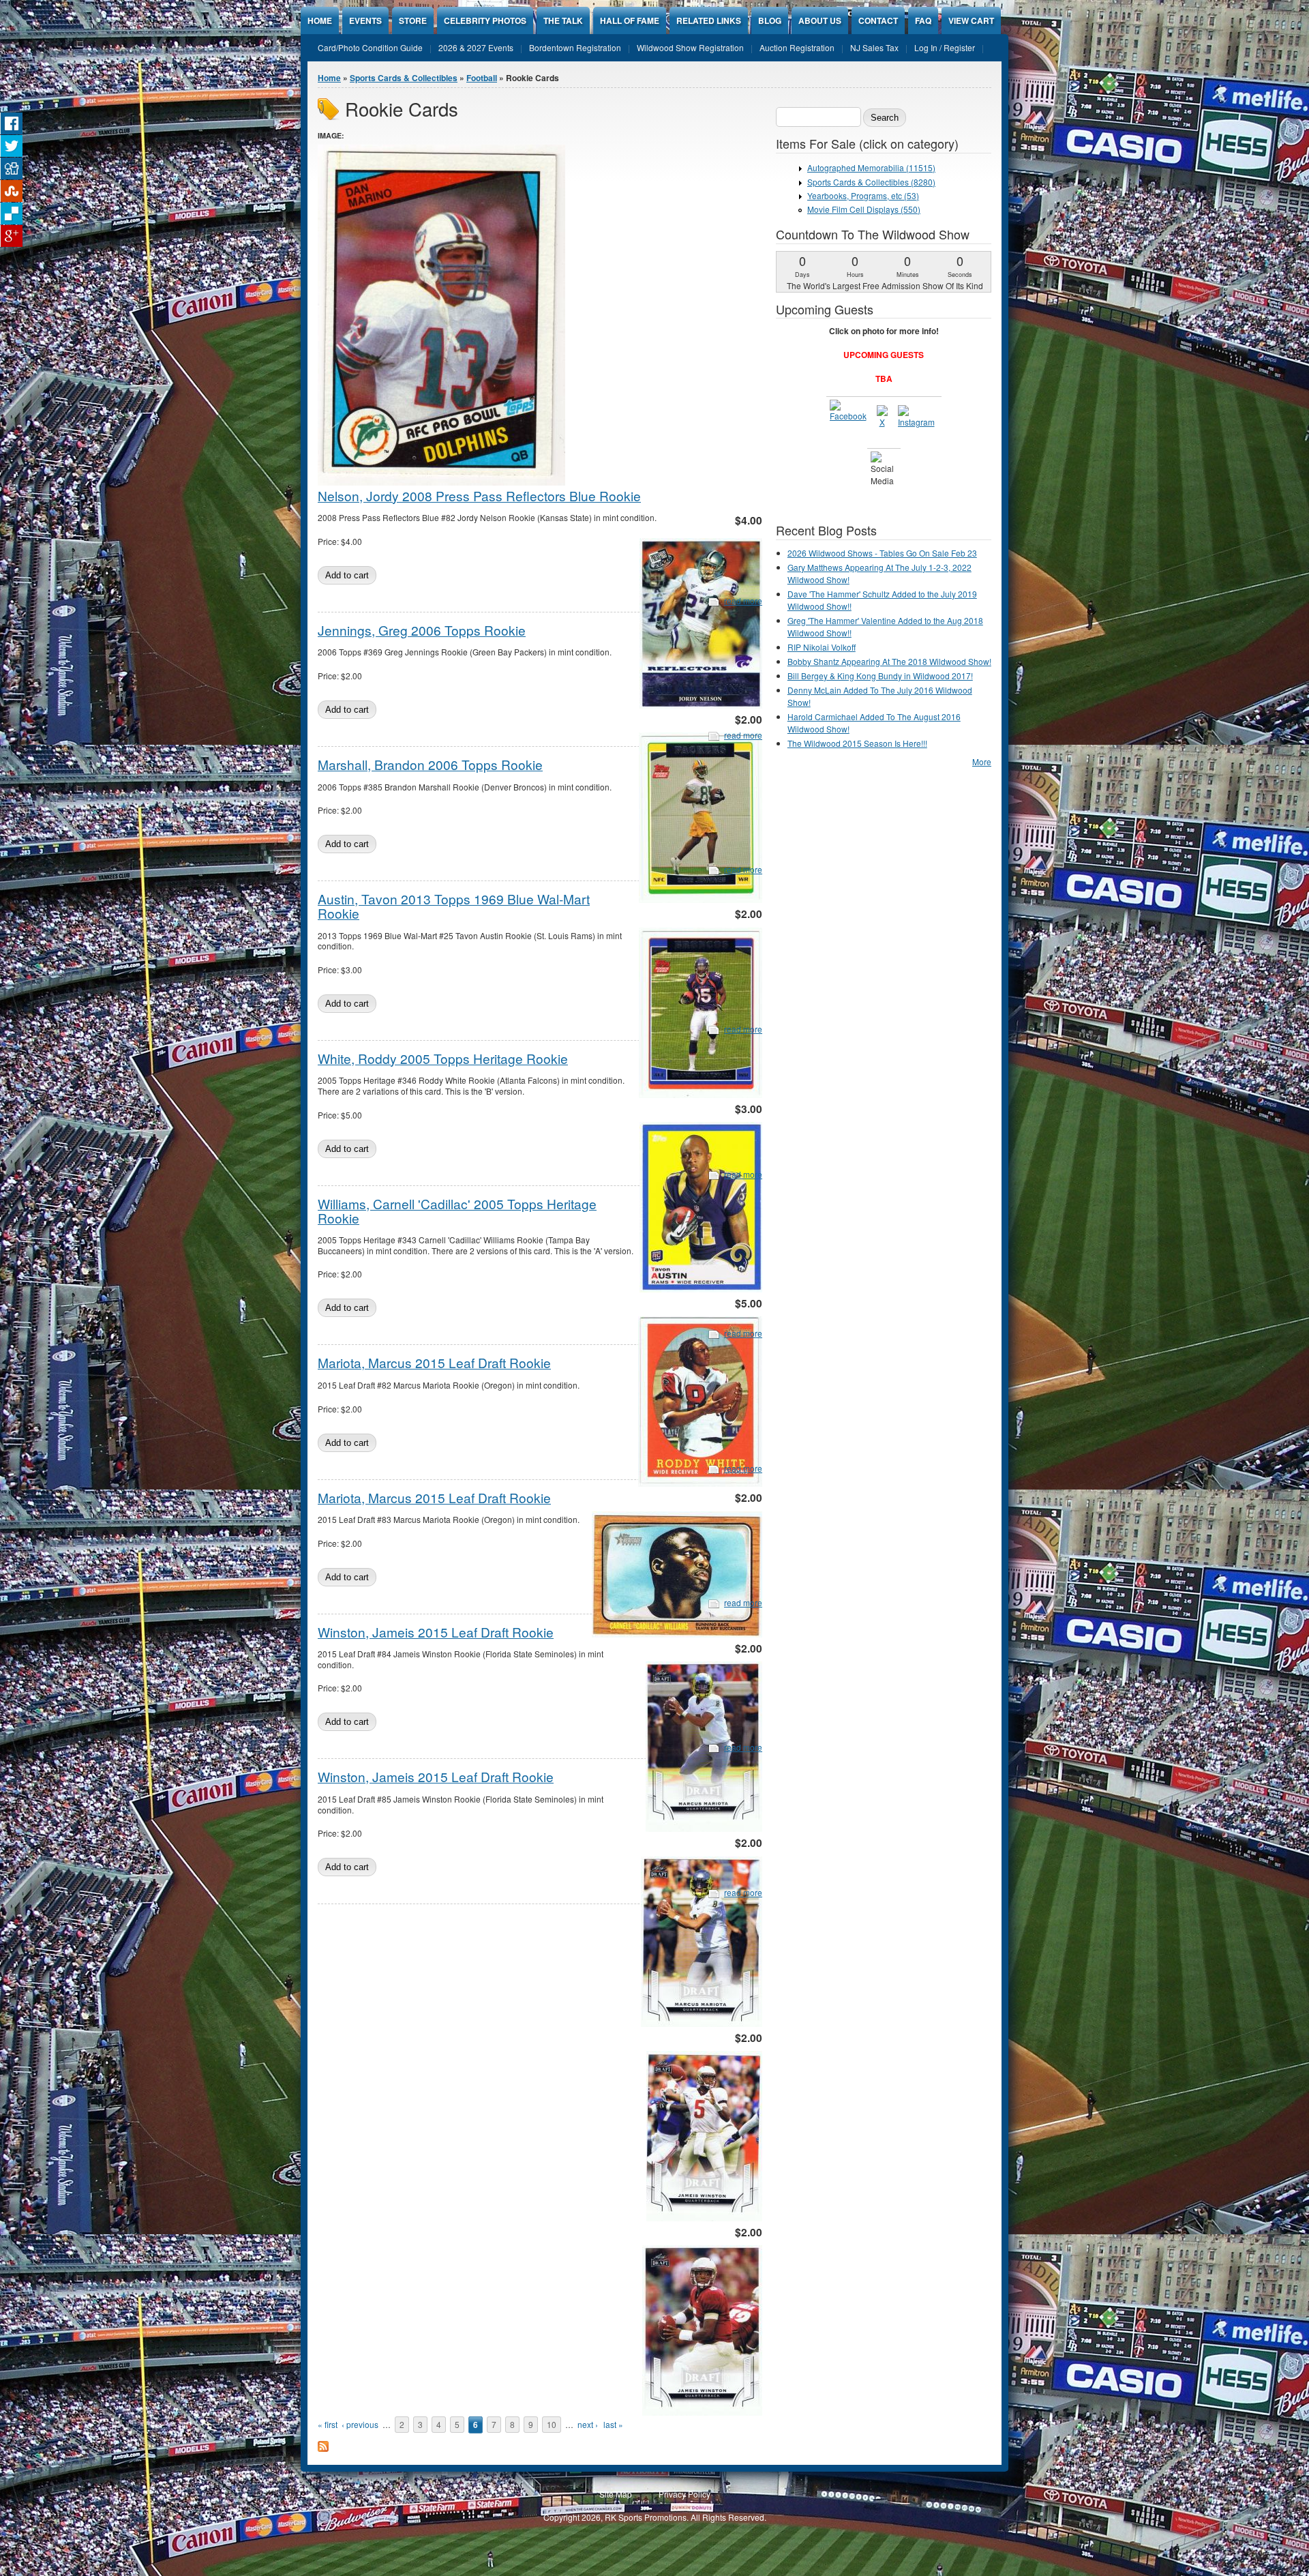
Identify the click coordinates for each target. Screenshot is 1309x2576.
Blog (770, 20)
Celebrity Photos (485, 20)
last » (613, 2424)
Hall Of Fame (630, 20)
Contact (878, 20)
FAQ (923, 20)
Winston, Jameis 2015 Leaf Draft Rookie (436, 1632)
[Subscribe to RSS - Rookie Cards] (323, 2448)
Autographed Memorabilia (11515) (871, 167)
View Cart (971, 20)
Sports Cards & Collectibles (404, 78)
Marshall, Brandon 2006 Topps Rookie (430, 764)
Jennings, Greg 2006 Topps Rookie (422, 630)
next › (588, 2424)
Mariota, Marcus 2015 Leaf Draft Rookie (434, 1362)
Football (482, 78)
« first (328, 2424)
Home (320, 20)
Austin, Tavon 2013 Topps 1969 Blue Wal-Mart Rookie (454, 906)
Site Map (616, 2494)
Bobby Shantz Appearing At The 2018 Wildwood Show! (889, 661)
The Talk (563, 20)
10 (552, 2424)
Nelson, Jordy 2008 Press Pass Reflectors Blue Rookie (479, 495)
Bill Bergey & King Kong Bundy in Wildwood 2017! (880, 676)
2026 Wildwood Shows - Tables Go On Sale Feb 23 (882, 553)
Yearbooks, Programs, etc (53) (863, 195)
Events (365, 20)
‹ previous (360, 2424)
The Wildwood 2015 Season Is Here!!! (857, 743)
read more (743, 601)
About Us (820, 20)
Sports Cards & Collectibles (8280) (871, 182)
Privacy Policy (684, 2494)
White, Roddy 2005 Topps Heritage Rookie (443, 1058)
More (982, 761)
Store (413, 20)
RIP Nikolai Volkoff (822, 647)
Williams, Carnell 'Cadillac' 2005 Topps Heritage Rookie (457, 1211)
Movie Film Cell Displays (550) (864, 209)
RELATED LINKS (709, 20)
